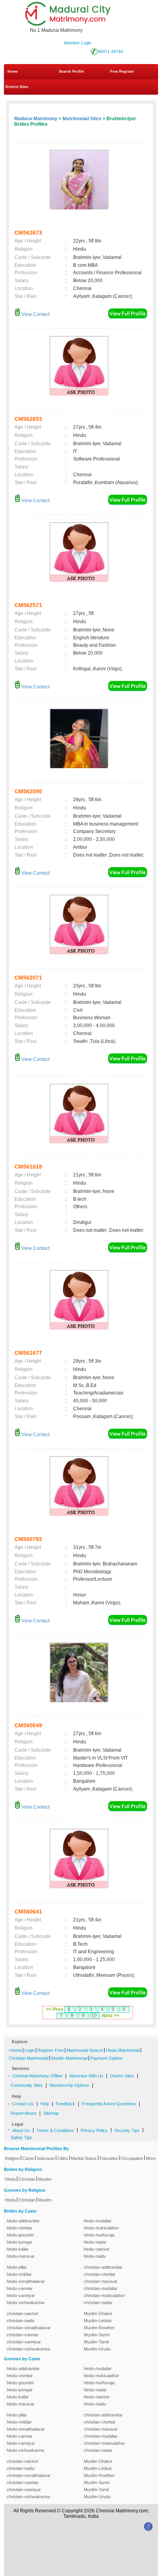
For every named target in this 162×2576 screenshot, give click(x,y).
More (151, 2158)
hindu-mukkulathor (101, 2228)
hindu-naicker (97, 2249)
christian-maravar (101, 2281)
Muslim (45, 2179)
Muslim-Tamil (96, 2342)
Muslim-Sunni (97, 2335)
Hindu (10, 2179)
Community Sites (27, 2085)
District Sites (17, 87)
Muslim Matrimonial (69, 2058)
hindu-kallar (18, 2249)
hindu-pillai (17, 2267)
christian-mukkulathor (104, 2295)
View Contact (35, 314)
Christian (27, 2179)
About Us (21, 2130)
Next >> (110, 2016)
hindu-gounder (20, 2235)
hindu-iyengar (20, 2242)
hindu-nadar (95, 2242)
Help (45, 2104)
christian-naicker (23, 2314)
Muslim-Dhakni (98, 2314)
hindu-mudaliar (98, 2221)
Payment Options (107, 2058)
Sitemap (51, 2113)
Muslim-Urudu (97, 2349)
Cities (63, 2158)
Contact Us (23, 2104)
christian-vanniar (23, 2335)
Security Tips (127, 2130)
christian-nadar (98, 2303)
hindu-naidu (95, 2256)
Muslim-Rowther (99, 2328)
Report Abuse (24, 2113)
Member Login (78, 43)
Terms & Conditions (55, 2130)
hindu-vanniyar (21, 2295)
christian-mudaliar (101, 2288)
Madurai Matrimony (36, 119)
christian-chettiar (100, 2274)
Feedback (65, 2104)
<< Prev (55, 2009)
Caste (28, 2158)
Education (109, 2158)
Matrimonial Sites (82, 119)
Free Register (122, 72)
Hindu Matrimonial (123, 2050)
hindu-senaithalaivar (26, 2281)
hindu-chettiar (20, 2228)
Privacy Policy (94, 2130)
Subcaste (46, 2158)
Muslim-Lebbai (98, 2321)
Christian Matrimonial (29, 2058)
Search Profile (72, 72)
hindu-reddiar (19, 2274)
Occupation (132, 2158)
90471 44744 (110, 51)
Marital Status (84, 2158)
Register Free (51, 2050)
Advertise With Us (86, 2076)
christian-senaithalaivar (29, 2328)
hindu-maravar (21, 2256)
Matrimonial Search (85, 2050)
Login (29, 2050)
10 (94, 2016)
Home (13, 72)
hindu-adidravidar (23, 2221)
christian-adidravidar (103, 2267)
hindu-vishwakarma (25, 2303)
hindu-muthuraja (99, 2235)
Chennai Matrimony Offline (37, 2076)
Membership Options (69, 2085)
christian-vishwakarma (28, 2349)
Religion (12, 2158)
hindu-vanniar (20, 2288)
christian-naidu (21, 2321)
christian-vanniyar (24, 2342)
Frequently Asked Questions (109, 2104)
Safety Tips (21, 2137)
